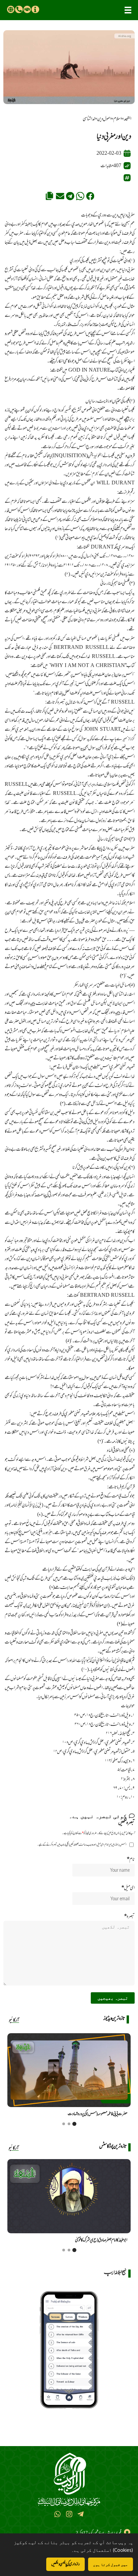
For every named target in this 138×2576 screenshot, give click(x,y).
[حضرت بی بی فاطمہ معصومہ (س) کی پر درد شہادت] (69, 2070)
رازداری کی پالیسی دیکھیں (65, 2564)
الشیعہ (127, 119)
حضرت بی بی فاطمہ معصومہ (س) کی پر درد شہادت (97, 2114)
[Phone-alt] (19, 9)
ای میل (128, 1888)
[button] (128, 10)
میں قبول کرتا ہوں (111, 2564)
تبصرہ (129, 1916)
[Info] (35, 9)
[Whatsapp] (57, 2514)
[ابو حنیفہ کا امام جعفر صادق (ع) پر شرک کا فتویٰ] (69, 2196)
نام (131, 1859)
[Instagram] (69, 2514)
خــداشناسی (89, 119)
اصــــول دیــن (104, 119)
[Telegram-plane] (81, 2514)
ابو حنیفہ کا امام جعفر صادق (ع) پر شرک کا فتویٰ (101, 2240)
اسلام (117, 119)
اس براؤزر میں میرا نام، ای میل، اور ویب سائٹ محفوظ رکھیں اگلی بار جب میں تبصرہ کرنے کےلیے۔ (82, 1845)
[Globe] (11, 9)
